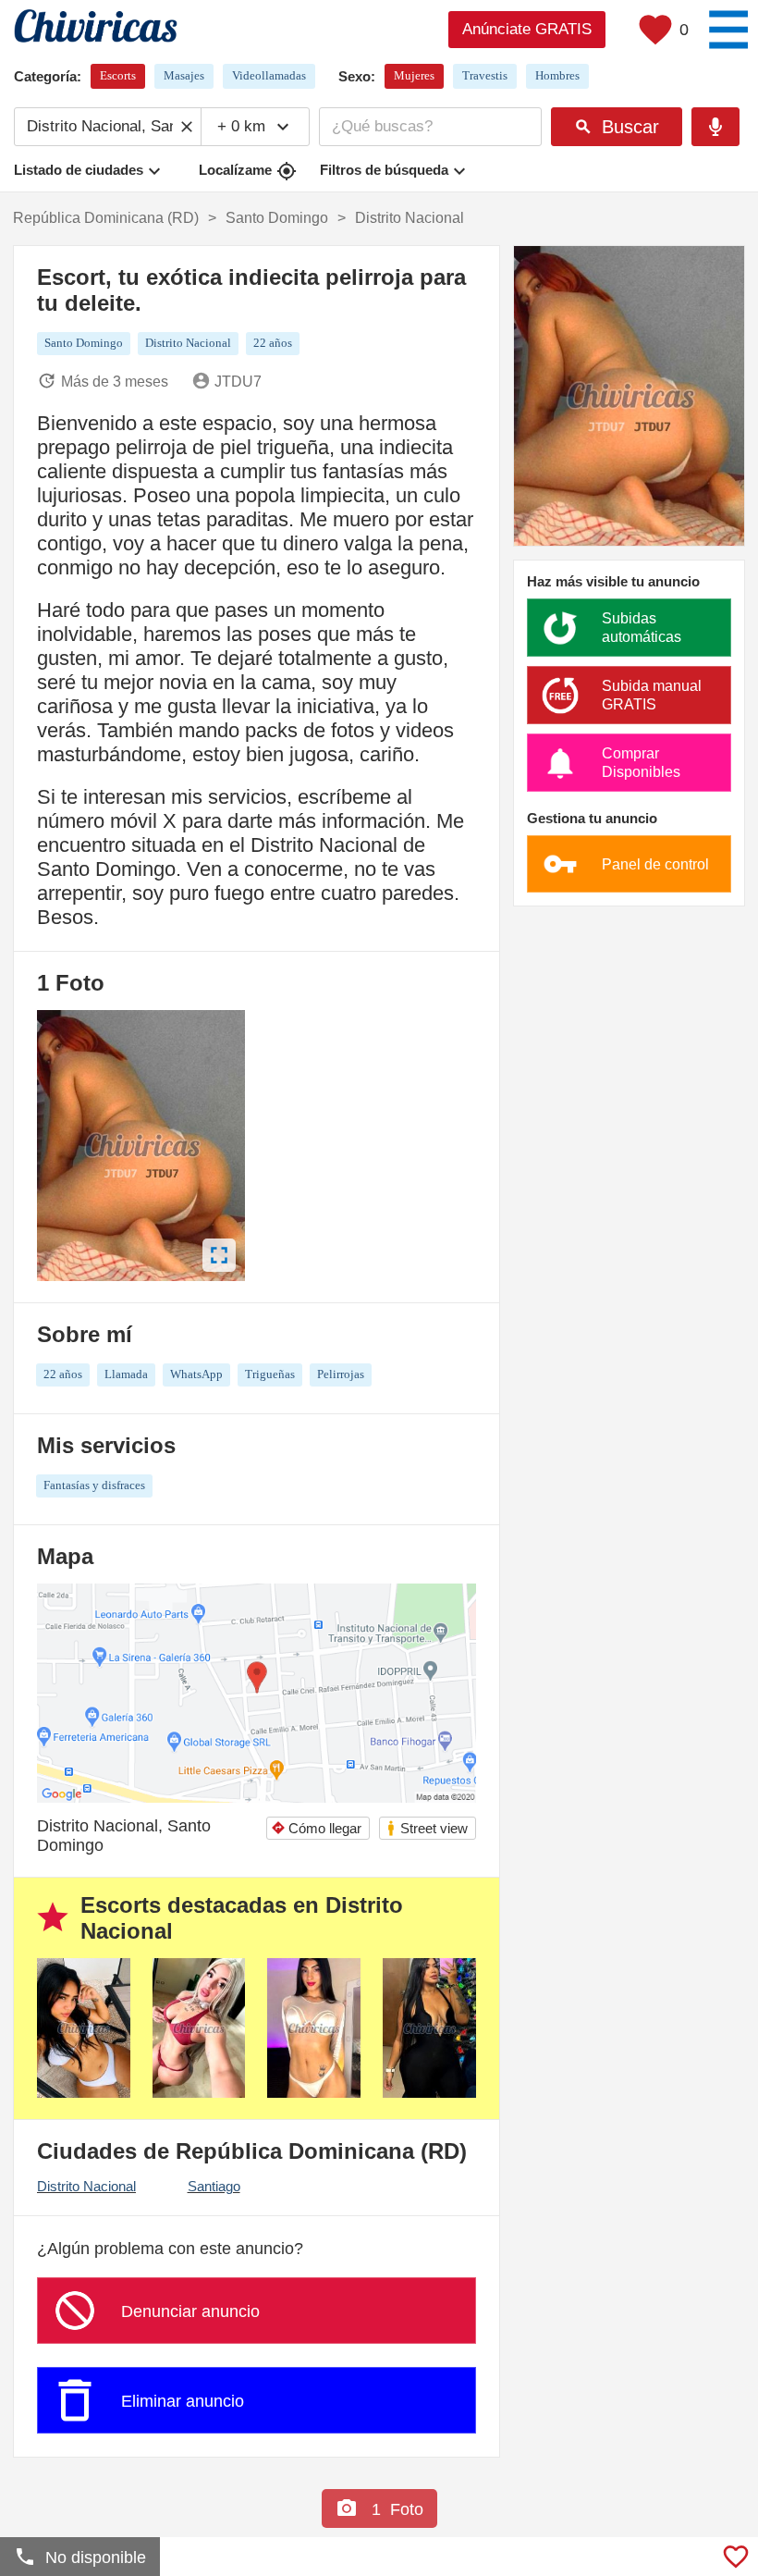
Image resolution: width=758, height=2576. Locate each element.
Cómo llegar (316, 1828)
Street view (427, 1828)
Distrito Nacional (86, 2186)
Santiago (214, 2186)
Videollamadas (269, 75)
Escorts (118, 75)
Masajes (184, 75)
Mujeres (414, 75)
